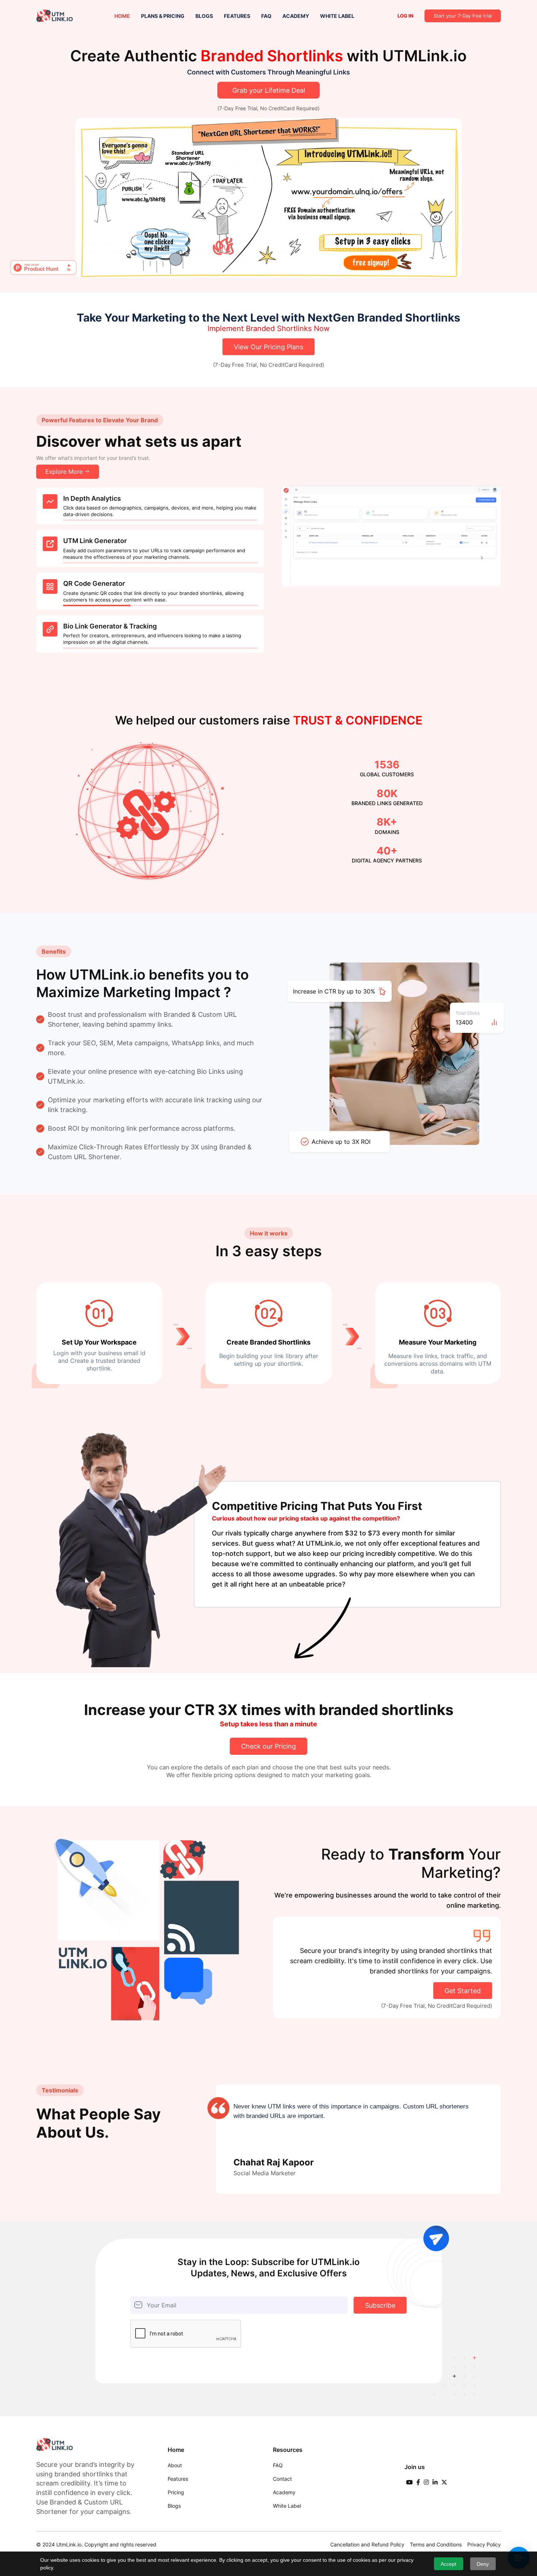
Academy (296, 16)
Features (237, 16)
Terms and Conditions (436, 2544)
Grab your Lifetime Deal (269, 90)
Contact (282, 2479)
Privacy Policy (484, 2544)
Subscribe (380, 2305)
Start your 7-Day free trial (463, 16)
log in (405, 16)
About (175, 2465)
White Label (337, 16)
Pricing (176, 2492)
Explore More (64, 472)
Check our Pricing (268, 1746)
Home (122, 16)
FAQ (266, 16)
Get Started (463, 1991)
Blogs (204, 16)
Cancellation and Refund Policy (367, 2544)
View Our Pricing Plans (268, 347)
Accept (448, 2564)
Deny (483, 2564)
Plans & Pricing (163, 16)
